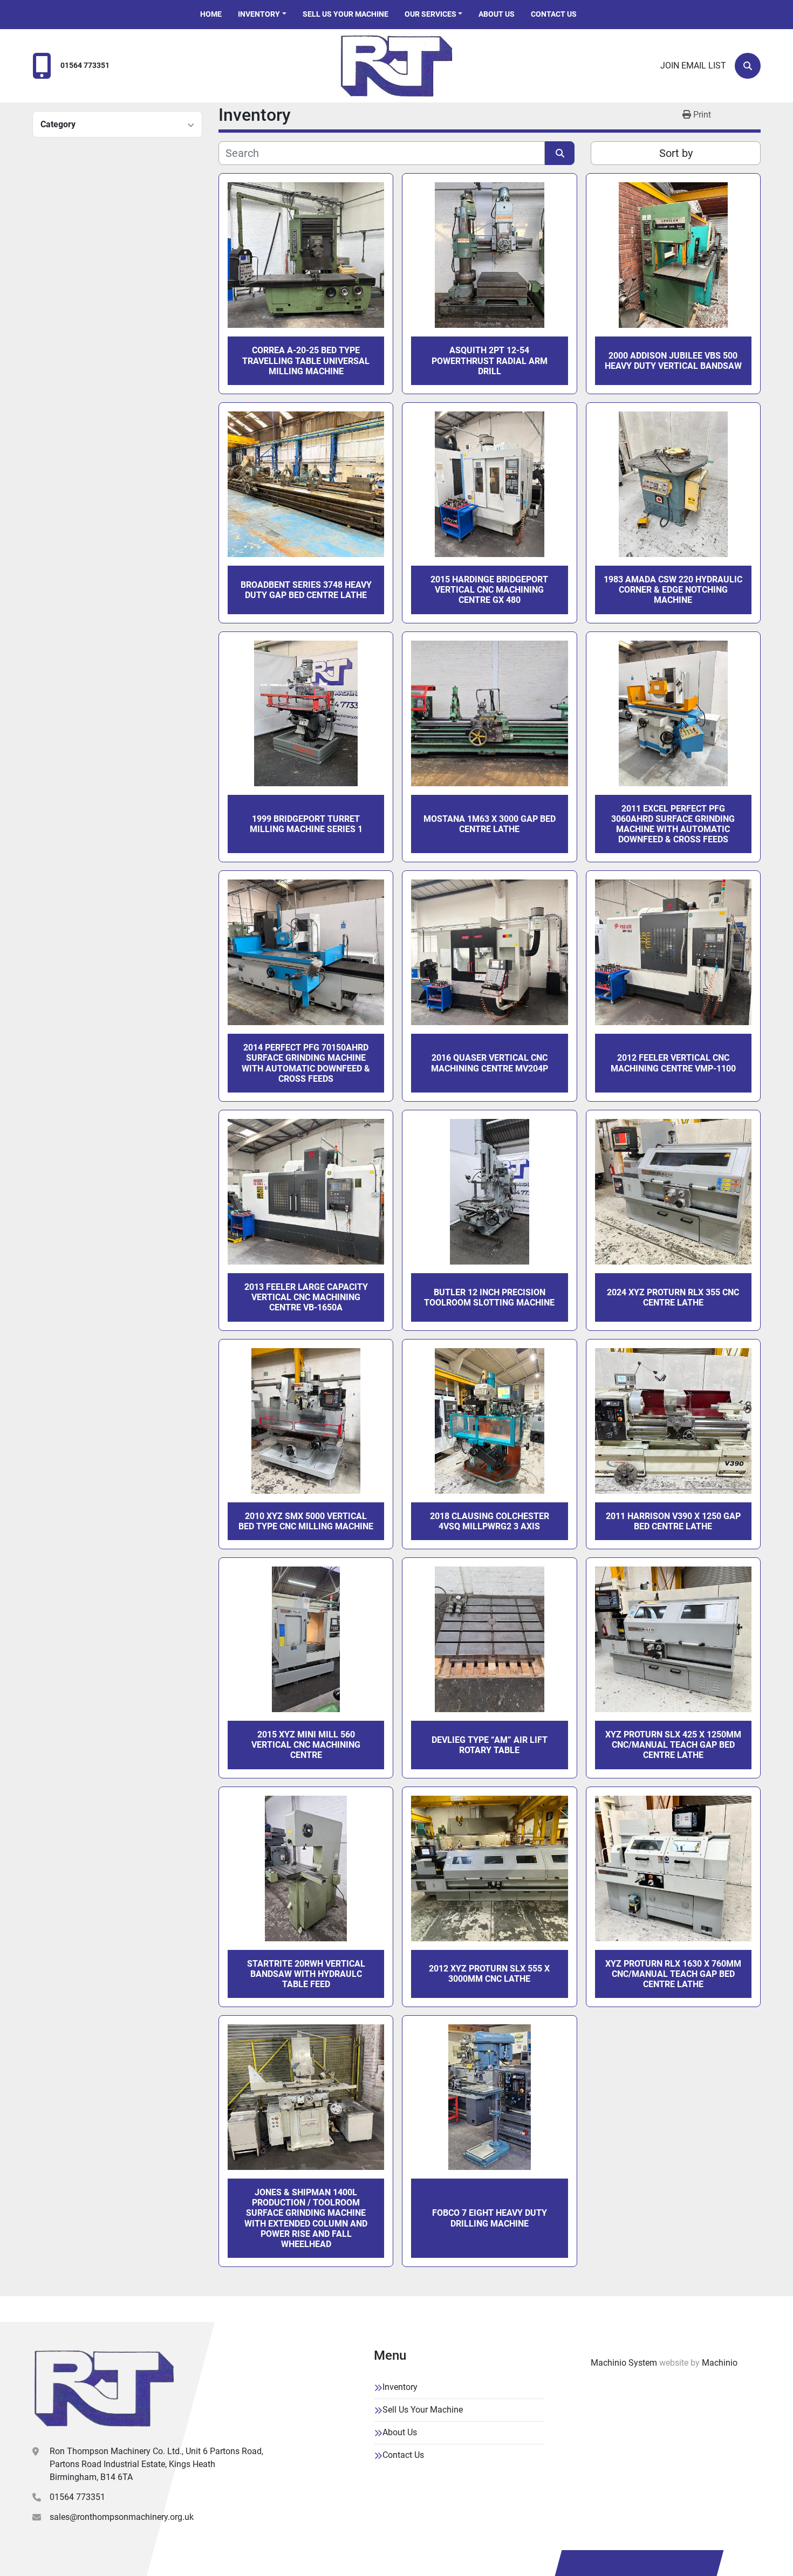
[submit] (560, 153)
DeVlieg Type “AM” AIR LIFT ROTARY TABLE (490, 1745)
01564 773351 (85, 66)
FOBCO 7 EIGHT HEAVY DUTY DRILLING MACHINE (490, 2218)
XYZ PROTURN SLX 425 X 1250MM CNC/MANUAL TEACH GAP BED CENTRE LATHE (673, 1745)
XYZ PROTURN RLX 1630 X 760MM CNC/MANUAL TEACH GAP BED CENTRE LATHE (673, 1974)
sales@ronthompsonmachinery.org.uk (122, 2517)
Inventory (259, 14)
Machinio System (624, 2363)
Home (211, 14)
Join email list (693, 66)
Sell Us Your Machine (346, 14)
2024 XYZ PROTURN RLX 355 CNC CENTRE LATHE (673, 1297)
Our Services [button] (430, 14)
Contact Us (554, 14)
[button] (262, 14)
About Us (497, 14)
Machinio (720, 2363)
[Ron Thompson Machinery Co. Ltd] (104, 2388)
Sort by (676, 153)
